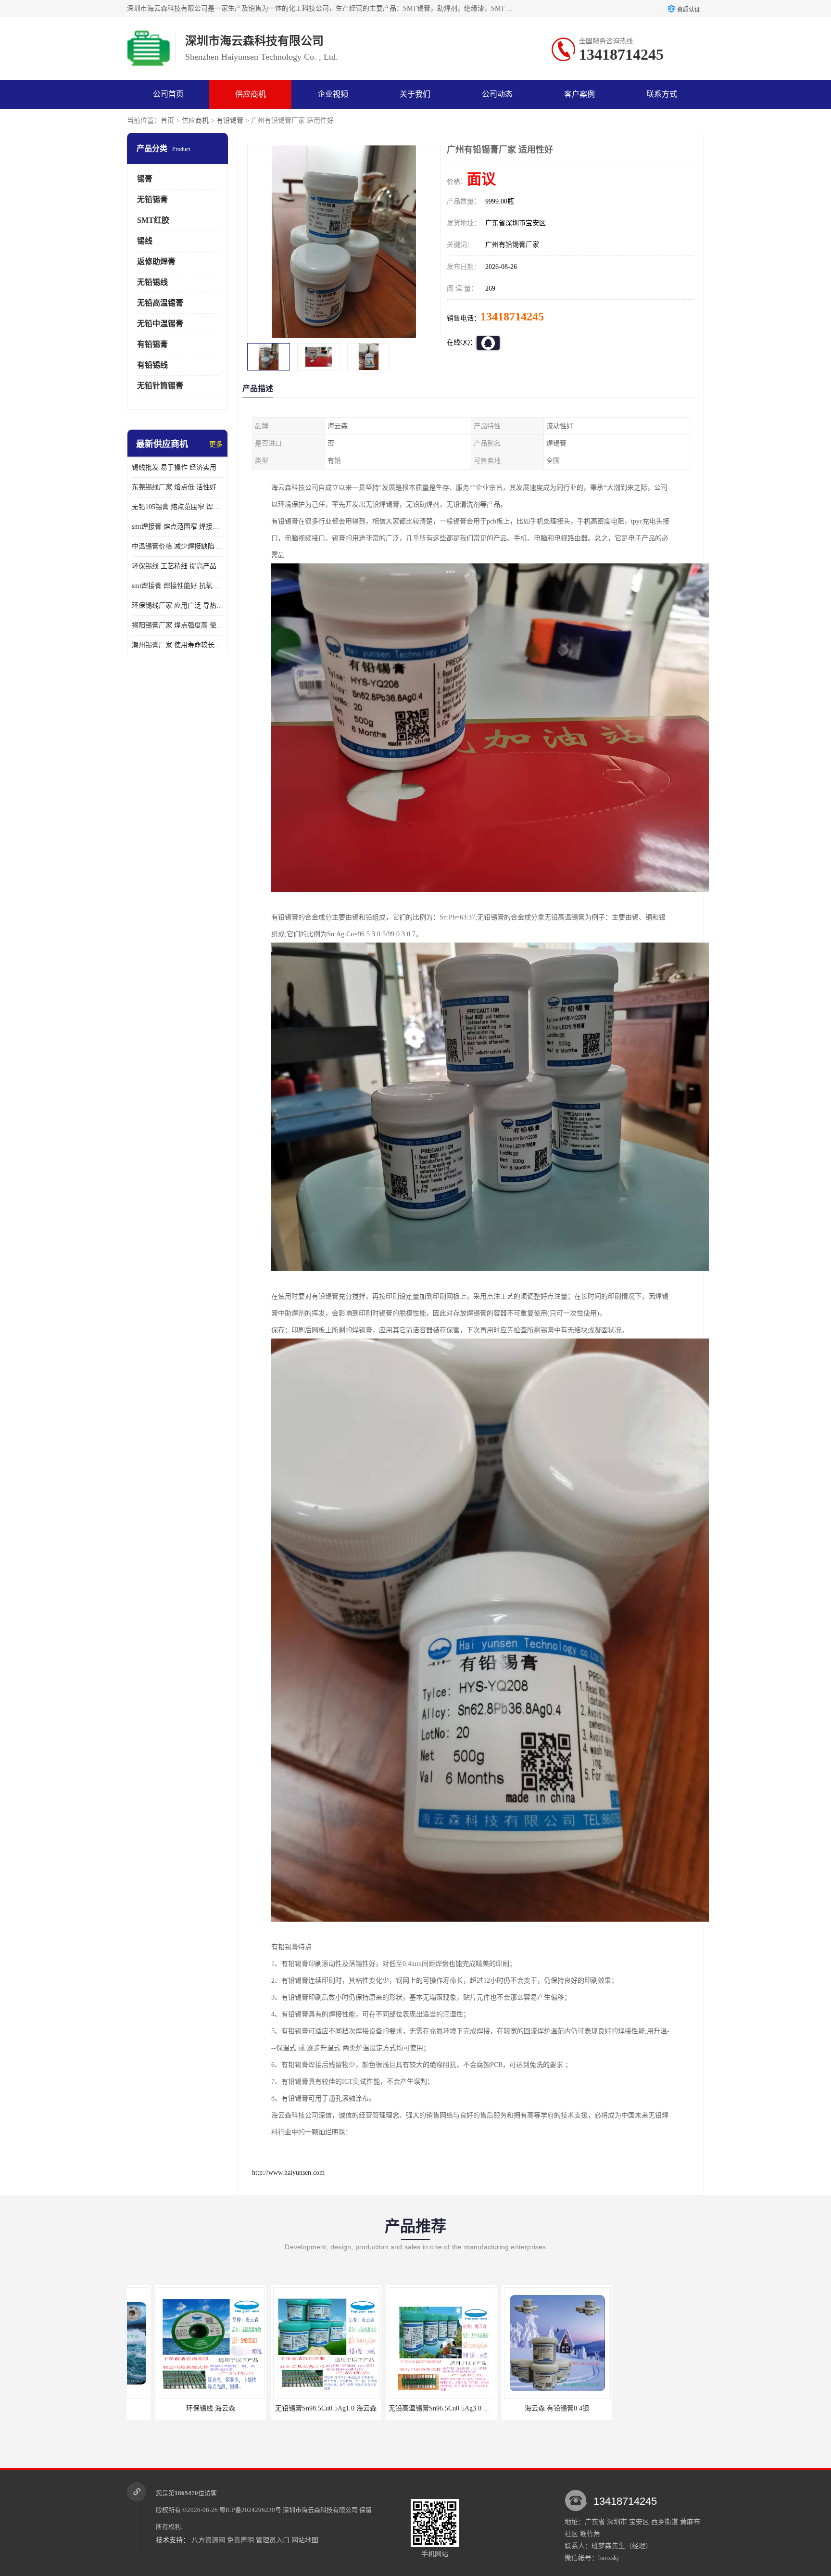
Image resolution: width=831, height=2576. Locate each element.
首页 (167, 121)
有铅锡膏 (230, 121)
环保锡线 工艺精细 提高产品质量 (177, 566)
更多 (216, 444)
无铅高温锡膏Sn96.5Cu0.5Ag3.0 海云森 (302, 2408)
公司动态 (497, 94)
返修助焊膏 (156, 261)
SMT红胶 (153, 220)
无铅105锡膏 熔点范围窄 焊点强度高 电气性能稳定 (177, 507)
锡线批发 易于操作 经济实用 (174, 467)
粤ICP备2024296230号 (250, 2510)
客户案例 (579, 94)
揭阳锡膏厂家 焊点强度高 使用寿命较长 (177, 625)
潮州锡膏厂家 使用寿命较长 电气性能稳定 (177, 645)
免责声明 (240, 2540)
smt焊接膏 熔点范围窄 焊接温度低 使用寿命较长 (177, 527)
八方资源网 (208, 2540)
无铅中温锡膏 (160, 324)
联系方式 (662, 94)
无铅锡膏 (152, 199)
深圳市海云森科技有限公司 (320, 2510)
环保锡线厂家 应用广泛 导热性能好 (177, 606)
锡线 (145, 241)
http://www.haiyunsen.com (288, 2173)
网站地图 (305, 2540)
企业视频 (333, 94)
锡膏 (145, 179)
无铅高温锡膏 (160, 303)
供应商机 (251, 94)
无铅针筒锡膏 (160, 386)
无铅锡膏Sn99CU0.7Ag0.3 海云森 (644, 2408)
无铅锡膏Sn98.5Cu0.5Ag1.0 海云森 (183, 2408)
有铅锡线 (152, 365)
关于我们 (415, 94)
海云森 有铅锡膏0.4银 (413, 2408)
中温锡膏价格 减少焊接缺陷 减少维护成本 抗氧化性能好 (177, 546)
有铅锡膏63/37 (529, 2408)
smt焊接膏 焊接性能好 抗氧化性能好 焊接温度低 (177, 586)
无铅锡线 (152, 282)
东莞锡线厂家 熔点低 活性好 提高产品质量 (177, 487)
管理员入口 (273, 2540)
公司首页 (168, 94)
